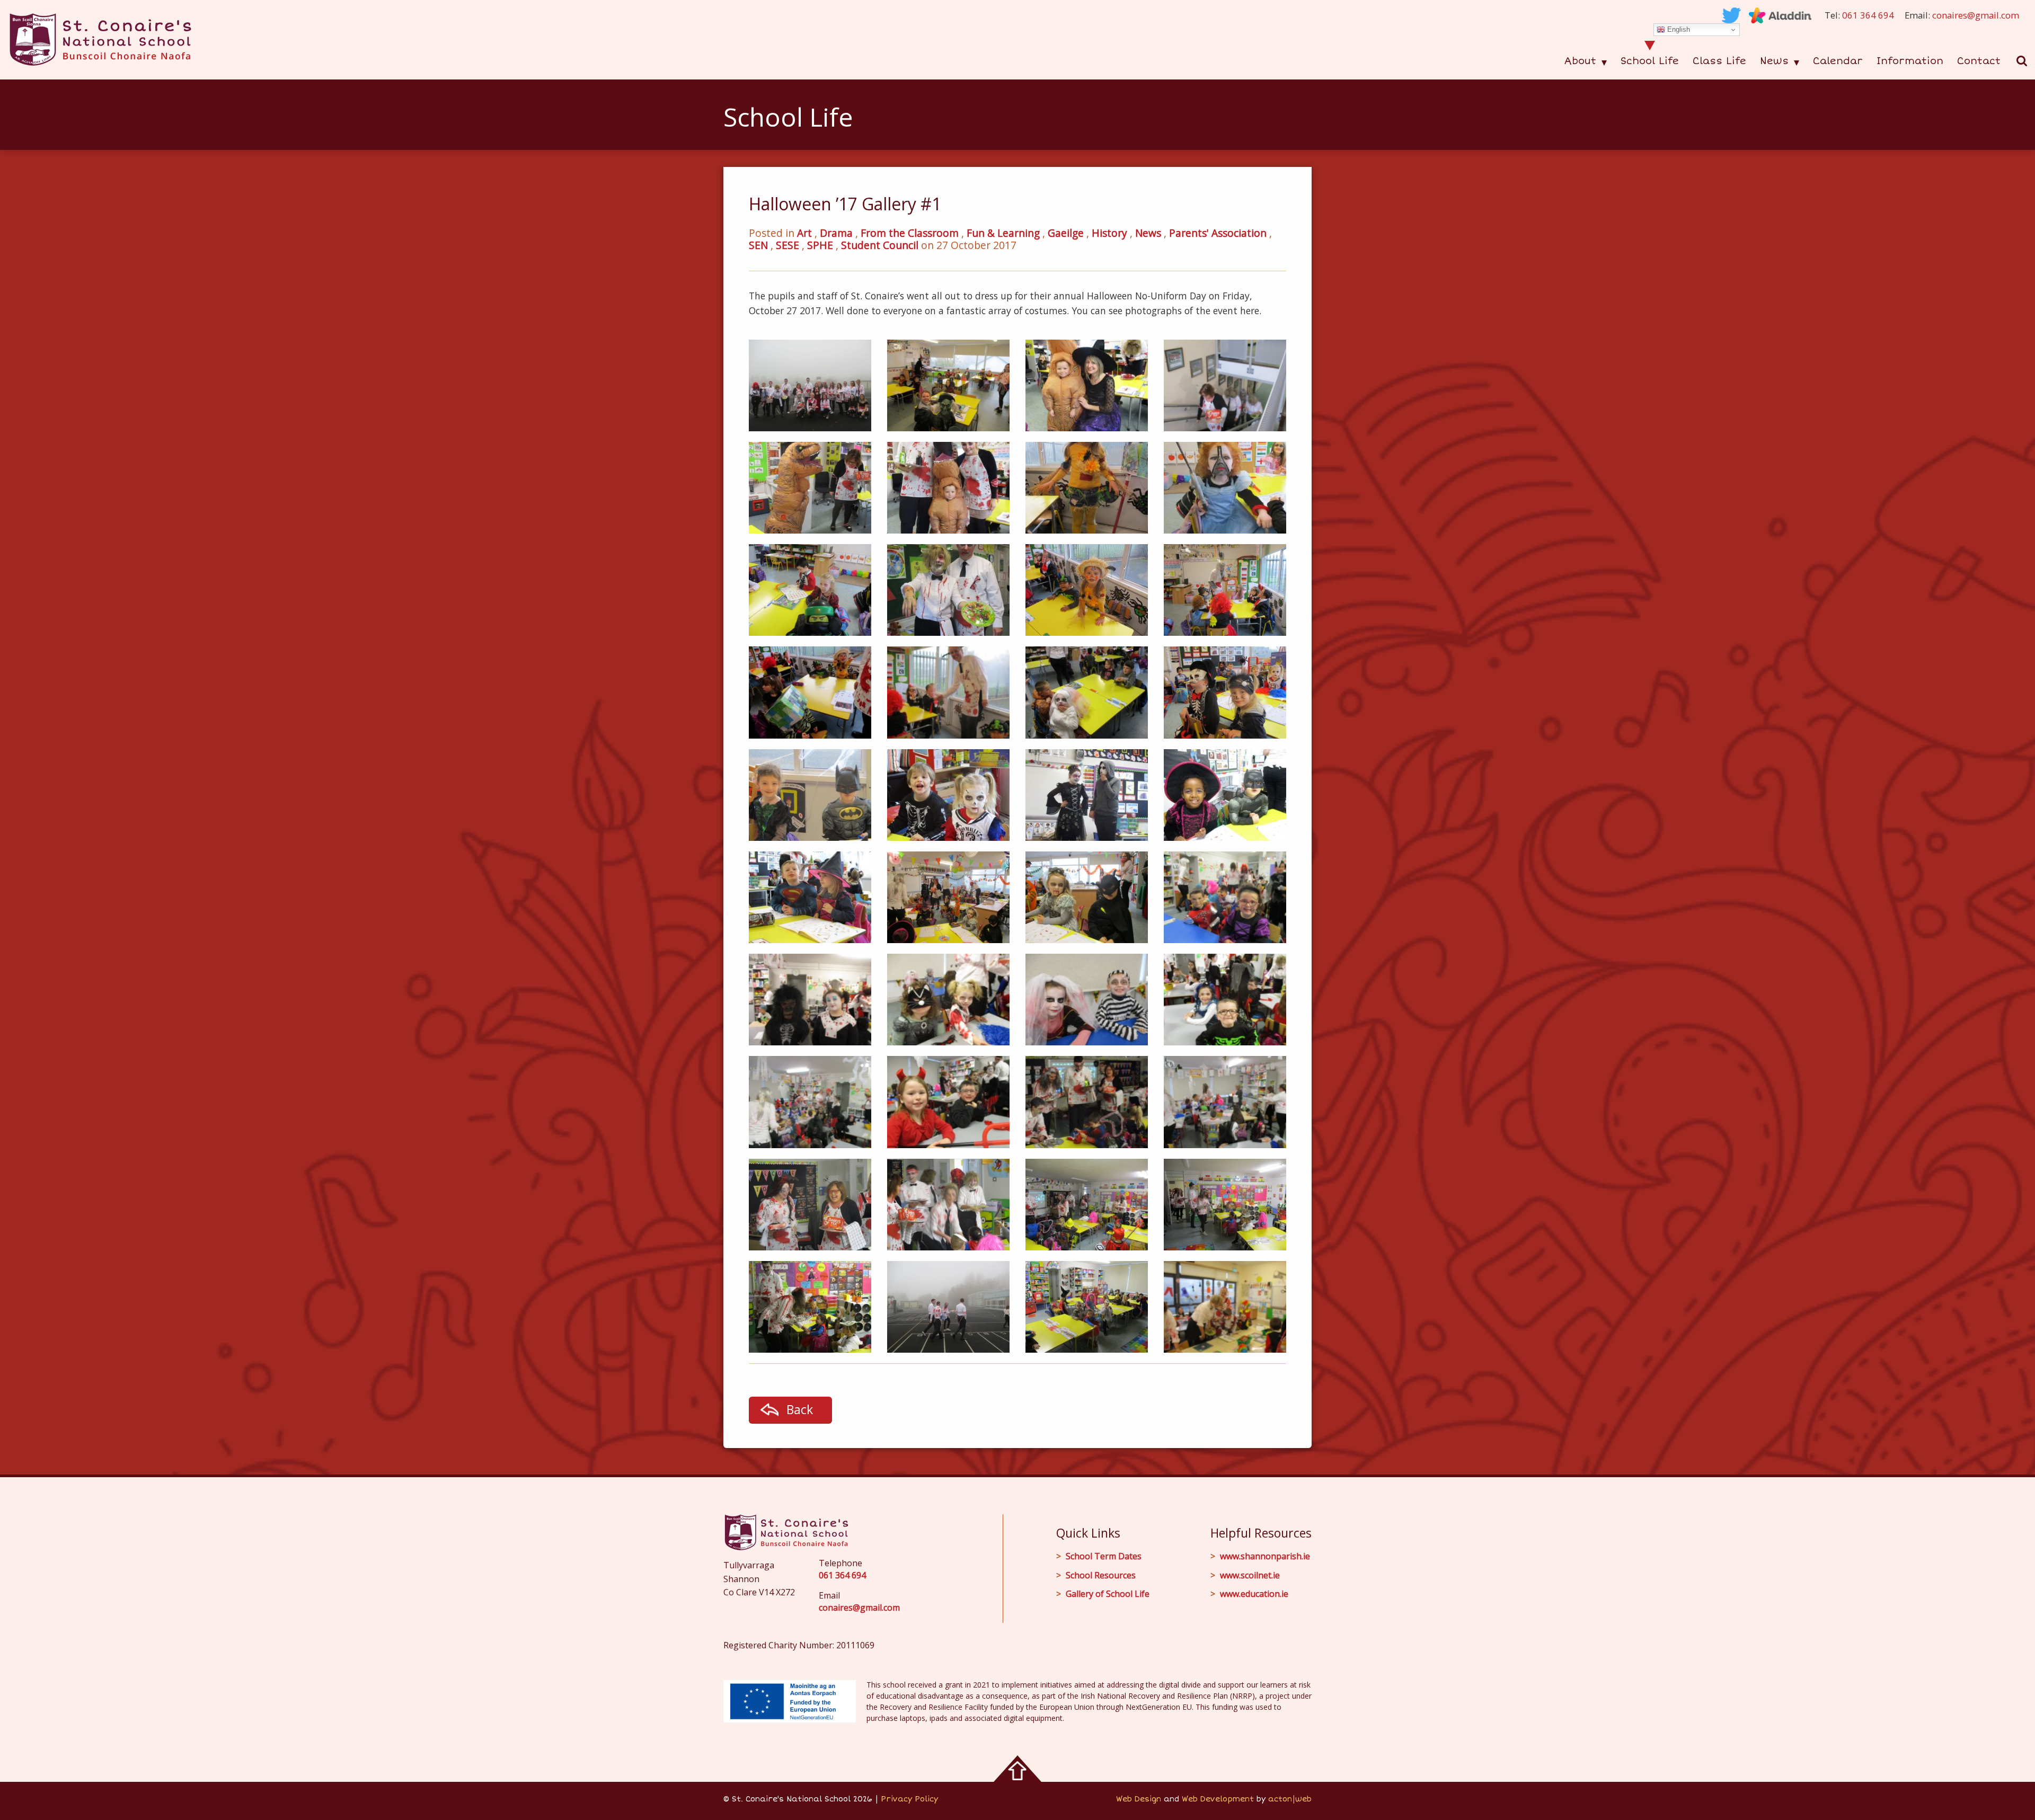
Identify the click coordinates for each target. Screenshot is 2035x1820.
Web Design (1139, 1799)
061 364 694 (1868, 15)
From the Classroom (910, 233)
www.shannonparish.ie (1265, 1556)
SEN (758, 245)
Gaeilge (1066, 233)
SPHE (820, 245)
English (1678, 29)
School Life (1650, 61)
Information (1910, 61)
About (1580, 61)
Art (804, 233)
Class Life (1719, 61)
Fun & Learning (1003, 233)
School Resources (1101, 1575)
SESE (788, 245)
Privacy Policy (909, 1799)
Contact (1979, 61)
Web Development (1218, 1799)
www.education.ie (1254, 1594)
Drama (836, 233)
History (1109, 233)
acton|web (1290, 1799)
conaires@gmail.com (1976, 15)
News (1774, 61)
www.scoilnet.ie (1250, 1575)
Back (800, 1409)
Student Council (880, 245)
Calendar (1838, 61)
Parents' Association (1218, 233)
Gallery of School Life (1108, 1594)
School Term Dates (1104, 1556)
